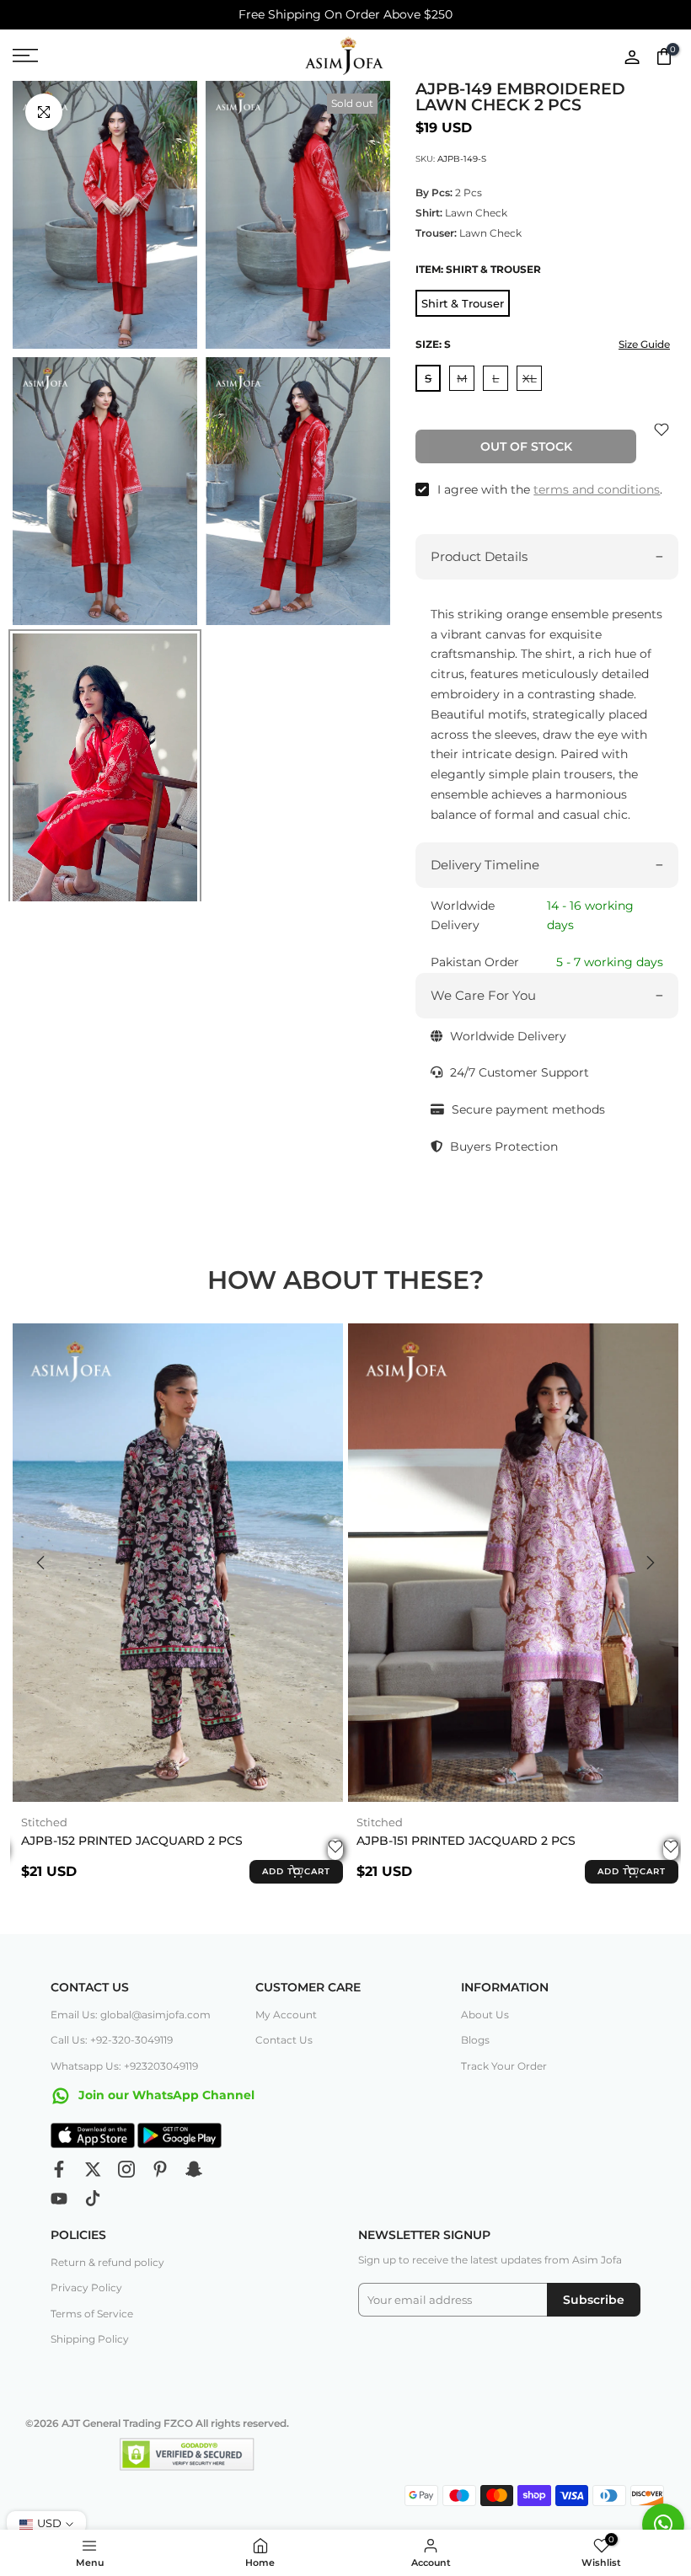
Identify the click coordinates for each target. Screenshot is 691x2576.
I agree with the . (550, 489)
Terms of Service (92, 2314)
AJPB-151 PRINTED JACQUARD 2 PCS (466, 1840)
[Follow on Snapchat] (194, 2169)
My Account (286, 2015)
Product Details (479, 556)
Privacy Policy (86, 2287)
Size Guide (644, 344)
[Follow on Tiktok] (93, 2199)
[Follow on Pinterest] (160, 2169)
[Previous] (42, 1563)
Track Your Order (504, 2066)
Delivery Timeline (485, 865)
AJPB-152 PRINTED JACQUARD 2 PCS (132, 1840)
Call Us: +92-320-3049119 (112, 2040)
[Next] (649, 1563)
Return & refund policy (107, 2262)
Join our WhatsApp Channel (165, 2095)
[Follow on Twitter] (93, 2169)
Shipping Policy (90, 2339)
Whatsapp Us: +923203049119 (124, 2066)
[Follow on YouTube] (59, 2199)
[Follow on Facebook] (59, 2169)
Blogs (475, 2040)
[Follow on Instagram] (126, 2169)
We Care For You (483, 995)
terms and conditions (597, 489)
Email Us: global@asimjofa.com (131, 2015)
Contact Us (284, 2040)
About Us (485, 2015)
